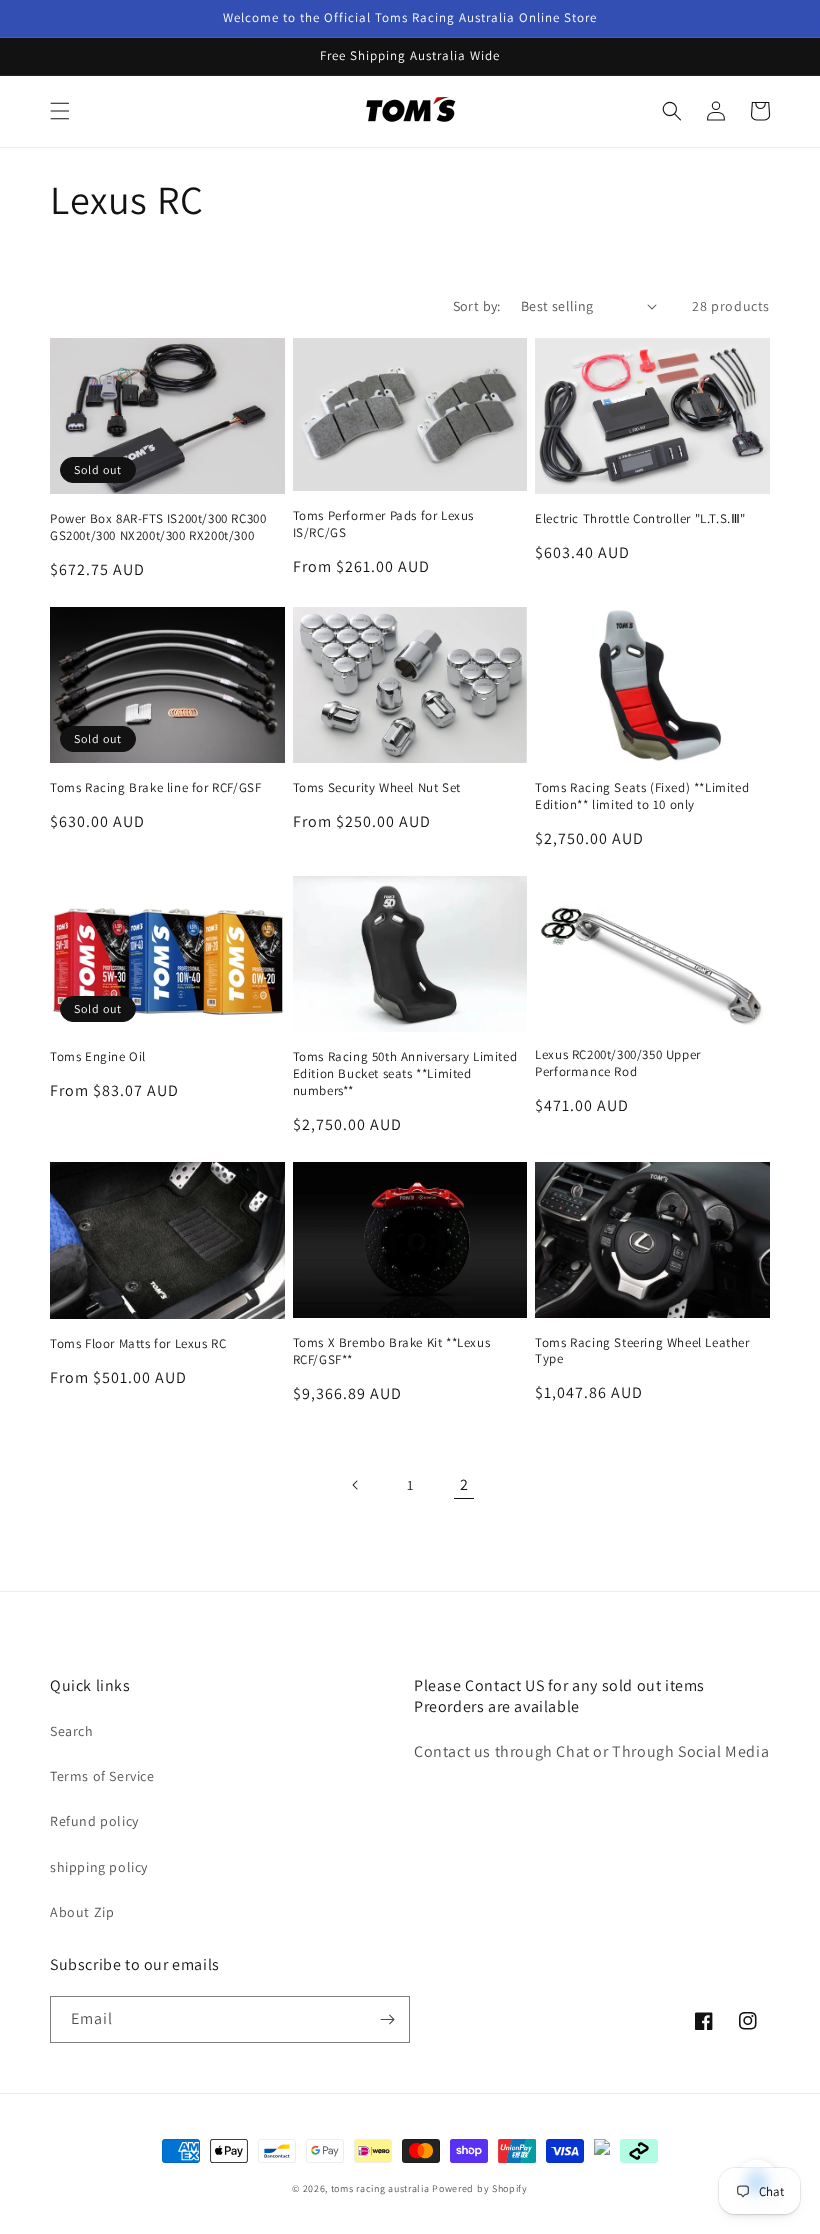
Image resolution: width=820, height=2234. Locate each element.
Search (72, 1731)
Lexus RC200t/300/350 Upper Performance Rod (618, 1063)
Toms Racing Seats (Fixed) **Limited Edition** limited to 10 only (642, 796)
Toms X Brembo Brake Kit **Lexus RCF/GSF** (392, 1351)
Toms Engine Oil (98, 1057)
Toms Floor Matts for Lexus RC (138, 1344)
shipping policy (99, 1867)
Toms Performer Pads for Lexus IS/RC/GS (383, 524)
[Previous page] (356, 1485)
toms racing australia (380, 2188)
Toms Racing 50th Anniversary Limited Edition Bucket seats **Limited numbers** (405, 1074)
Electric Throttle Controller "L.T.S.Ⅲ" (640, 519)
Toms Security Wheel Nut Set (377, 788)
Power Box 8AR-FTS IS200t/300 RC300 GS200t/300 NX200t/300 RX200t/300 (158, 527)
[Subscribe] (387, 2019)
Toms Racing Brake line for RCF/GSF (155, 788)
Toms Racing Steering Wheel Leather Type (642, 1351)
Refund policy (94, 1821)
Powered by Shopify (480, 2188)
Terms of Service (102, 1776)
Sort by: (477, 306)
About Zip (82, 1912)
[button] (60, 111)
